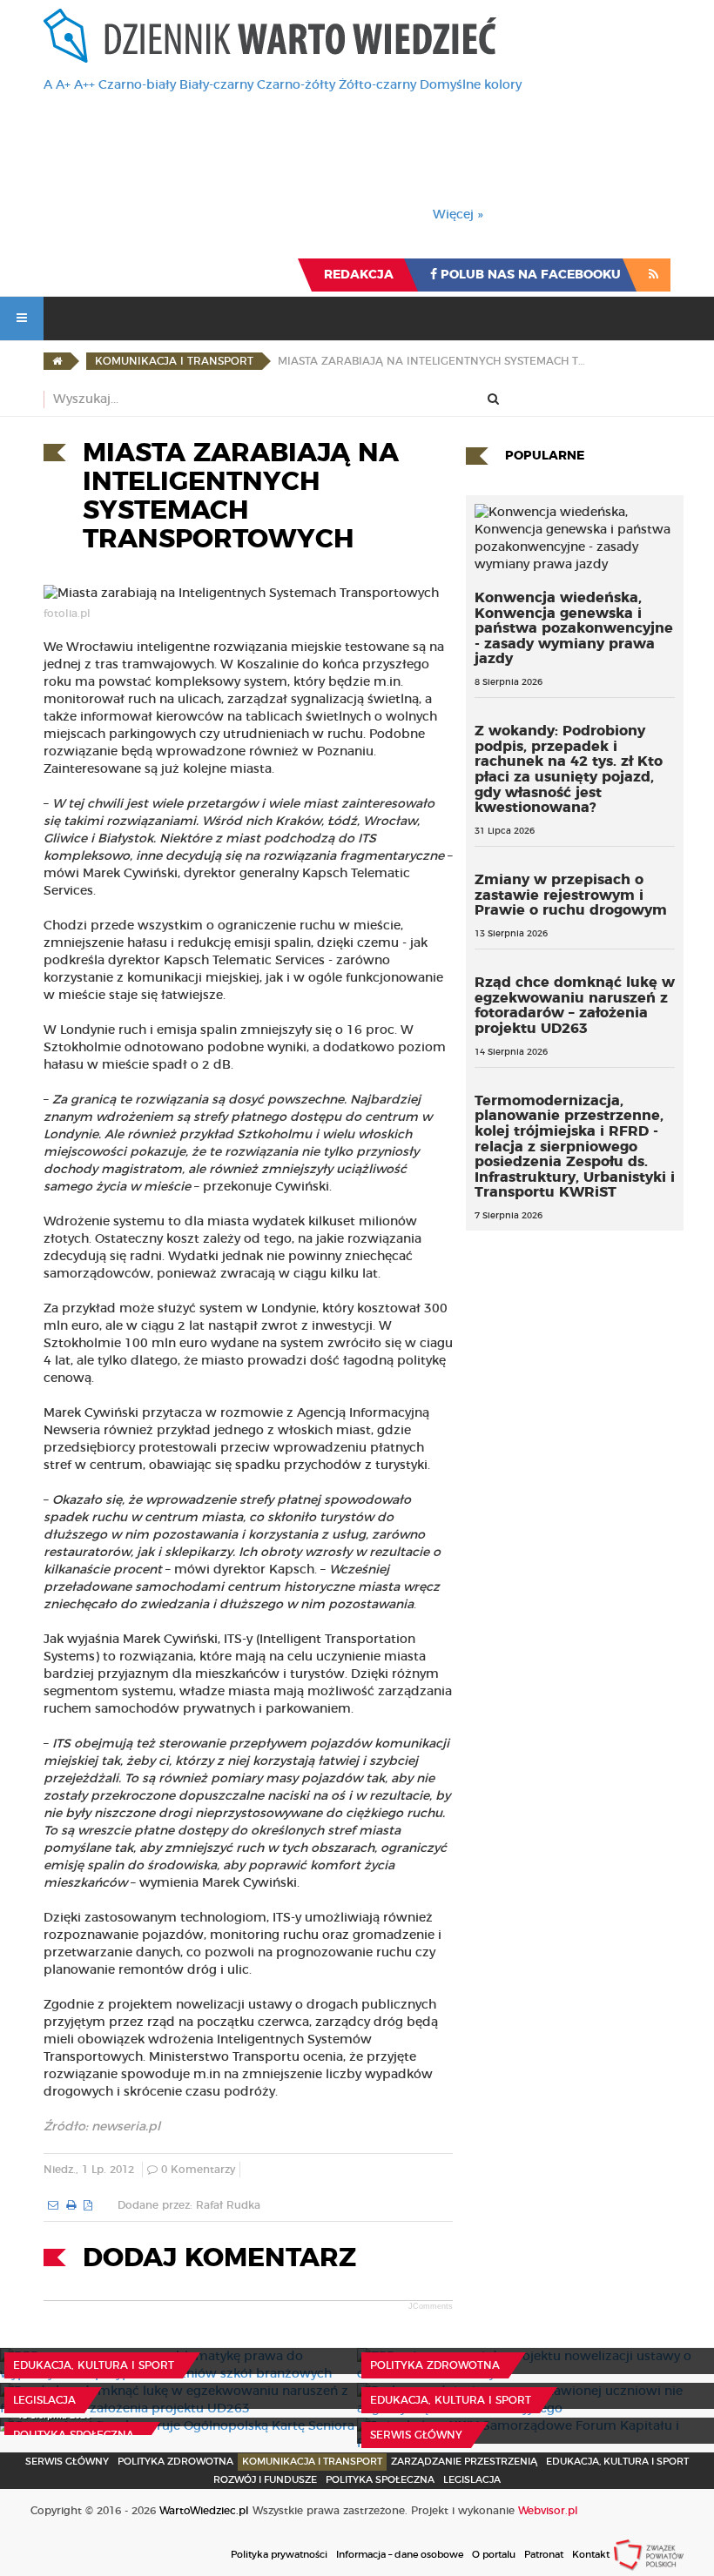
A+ (63, 85)
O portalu (494, 2555)
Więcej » (458, 215)
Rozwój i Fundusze (265, 2480)
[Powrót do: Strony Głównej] (57, 361)
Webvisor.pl (548, 2511)
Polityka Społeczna (74, 2435)
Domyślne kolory (471, 85)
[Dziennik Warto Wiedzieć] (270, 36)
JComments (431, 2306)
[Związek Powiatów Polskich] (649, 2554)
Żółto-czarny (377, 85)
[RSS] (653, 275)
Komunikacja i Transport (312, 2462)
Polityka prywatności (279, 2555)
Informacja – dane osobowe (400, 2555)
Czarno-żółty (296, 85)
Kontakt (591, 2555)
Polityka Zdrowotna (435, 2365)
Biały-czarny (216, 85)
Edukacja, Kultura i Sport (94, 2365)
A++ (84, 85)
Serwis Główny (67, 2462)
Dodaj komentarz (219, 2258)
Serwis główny (416, 2435)
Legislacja (44, 2400)
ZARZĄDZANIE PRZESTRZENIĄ (464, 2462)
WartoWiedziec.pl (204, 2511)
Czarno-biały (137, 85)
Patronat (544, 2555)
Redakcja (359, 275)
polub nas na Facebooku (529, 275)
